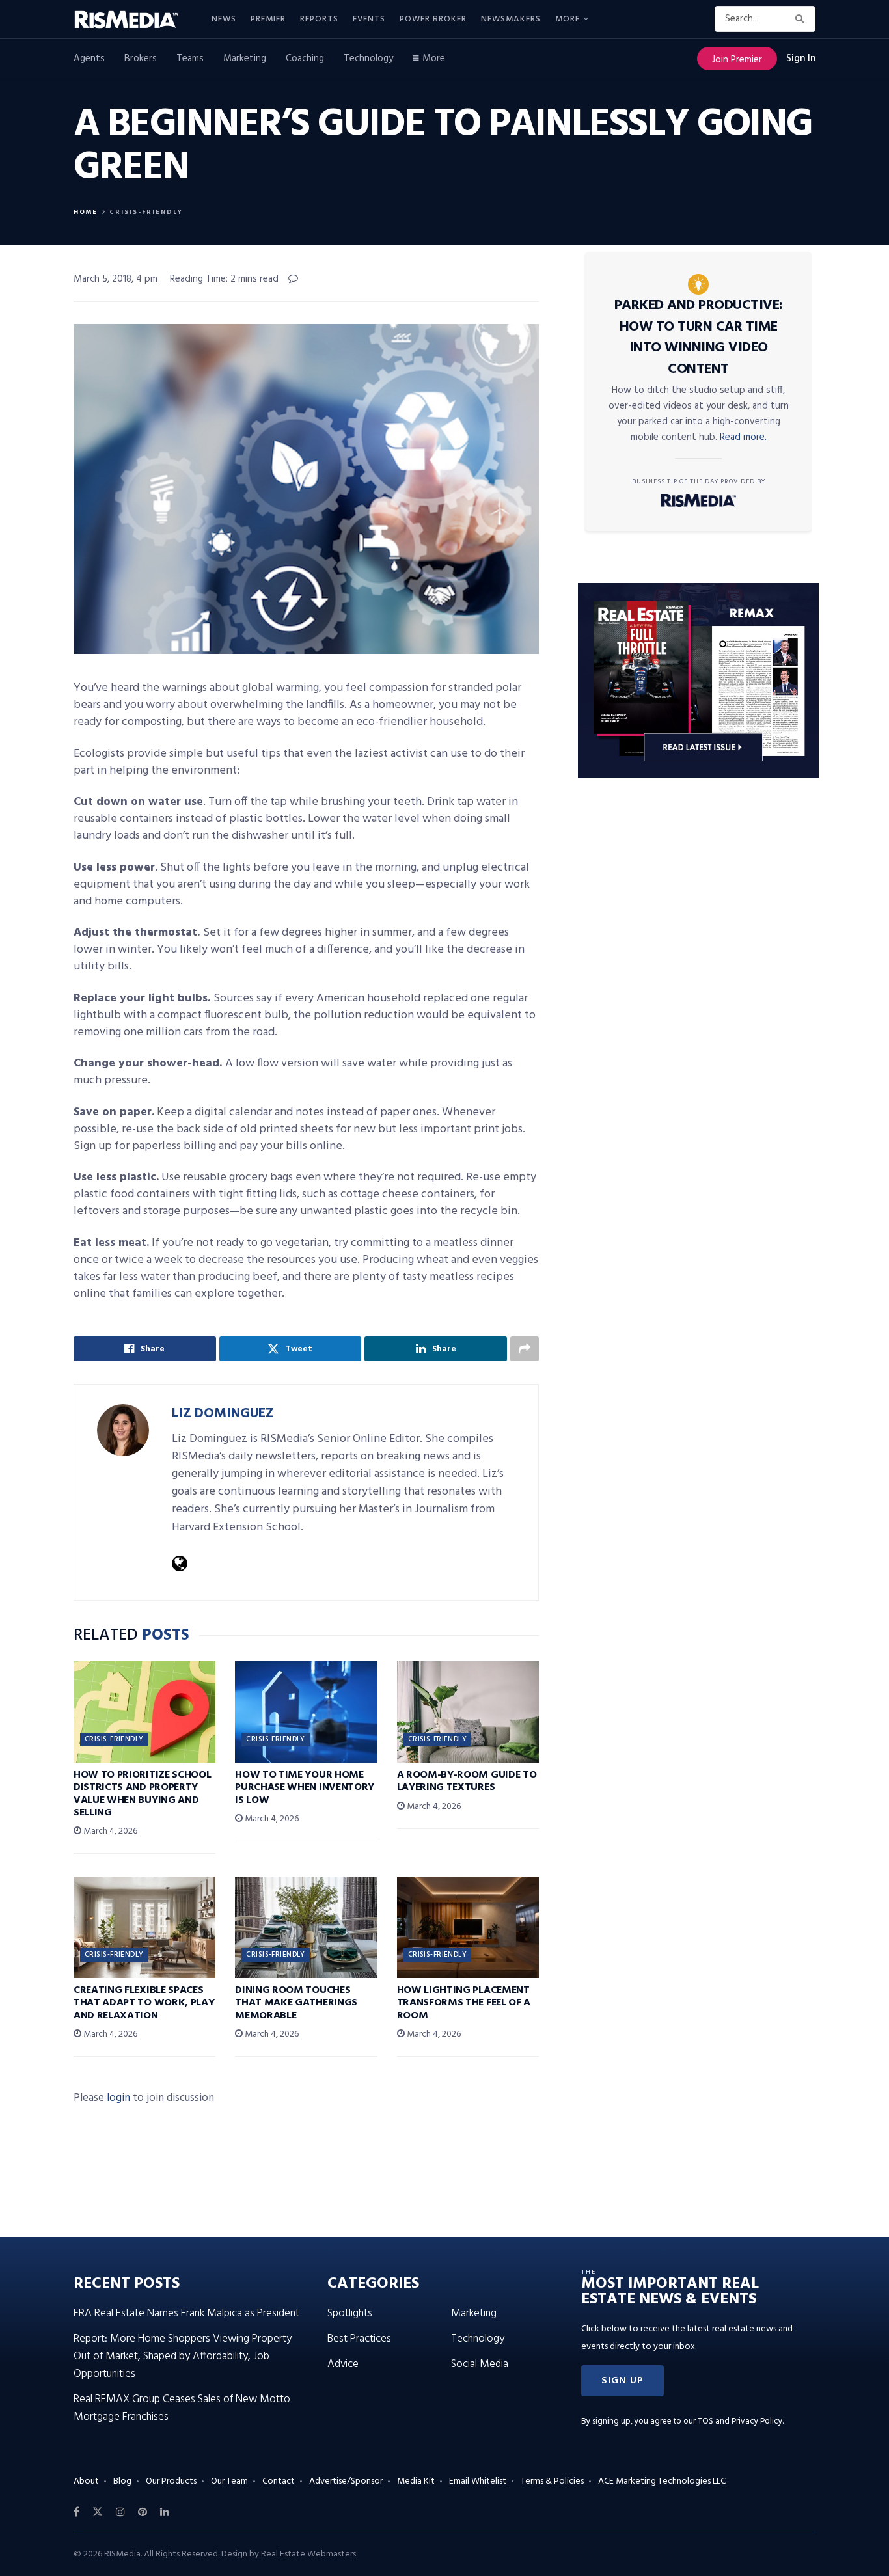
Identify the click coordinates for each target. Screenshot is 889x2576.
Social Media (480, 2364)
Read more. (743, 437)
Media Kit (416, 2481)
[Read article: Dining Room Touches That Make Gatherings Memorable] (306, 1927)
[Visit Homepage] (133, 20)
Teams (190, 59)
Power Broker (433, 19)
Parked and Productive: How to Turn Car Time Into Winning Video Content (699, 337)
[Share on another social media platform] (525, 1349)
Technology (368, 59)
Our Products (171, 2481)
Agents (89, 59)
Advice (343, 2364)
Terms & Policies (552, 2481)
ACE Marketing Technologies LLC (662, 2481)
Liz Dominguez (223, 1414)
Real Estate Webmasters (308, 2554)
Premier (268, 19)
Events (369, 19)
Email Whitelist (478, 2481)
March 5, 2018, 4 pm (116, 279)
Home (86, 212)
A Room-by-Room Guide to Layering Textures (467, 1781)
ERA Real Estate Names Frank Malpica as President (186, 2313)
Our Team (229, 2481)
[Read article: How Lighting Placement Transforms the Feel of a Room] (468, 1927)
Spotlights (350, 2313)
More (568, 19)
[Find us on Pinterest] (143, 2512)
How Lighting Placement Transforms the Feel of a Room (464, 2003)
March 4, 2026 (109, 1831)
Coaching (305, 59)
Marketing (245, 59)
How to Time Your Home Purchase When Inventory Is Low (305, 1787)
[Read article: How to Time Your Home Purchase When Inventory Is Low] (306, 1712)
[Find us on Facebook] (76, 2512)
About (86, 2481)
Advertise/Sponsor (346, 2481)
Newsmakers (511, 19)
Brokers (141, 59)
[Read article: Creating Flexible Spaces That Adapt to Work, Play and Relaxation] (144, 1927)
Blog (122, 2481)
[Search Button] (802, 19)
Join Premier (737, 60)
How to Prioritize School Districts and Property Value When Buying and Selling (142, 1794)
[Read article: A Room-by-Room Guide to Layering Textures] (468, 1712)
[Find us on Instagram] (120, 2512)
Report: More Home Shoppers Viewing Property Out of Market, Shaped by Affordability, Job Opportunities (183, 2356)
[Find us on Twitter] (98, 2512)
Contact (279, 2481)
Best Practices (359, 2339)
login (118, 2098)
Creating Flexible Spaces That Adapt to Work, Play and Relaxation (144, 2003)
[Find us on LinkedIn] (165, 2512)
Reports (319, 19)
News (224, 19)
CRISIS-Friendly (146, 212)
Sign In (801, 59)
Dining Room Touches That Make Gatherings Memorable (296, 2003)
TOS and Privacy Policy (740, 2421)
